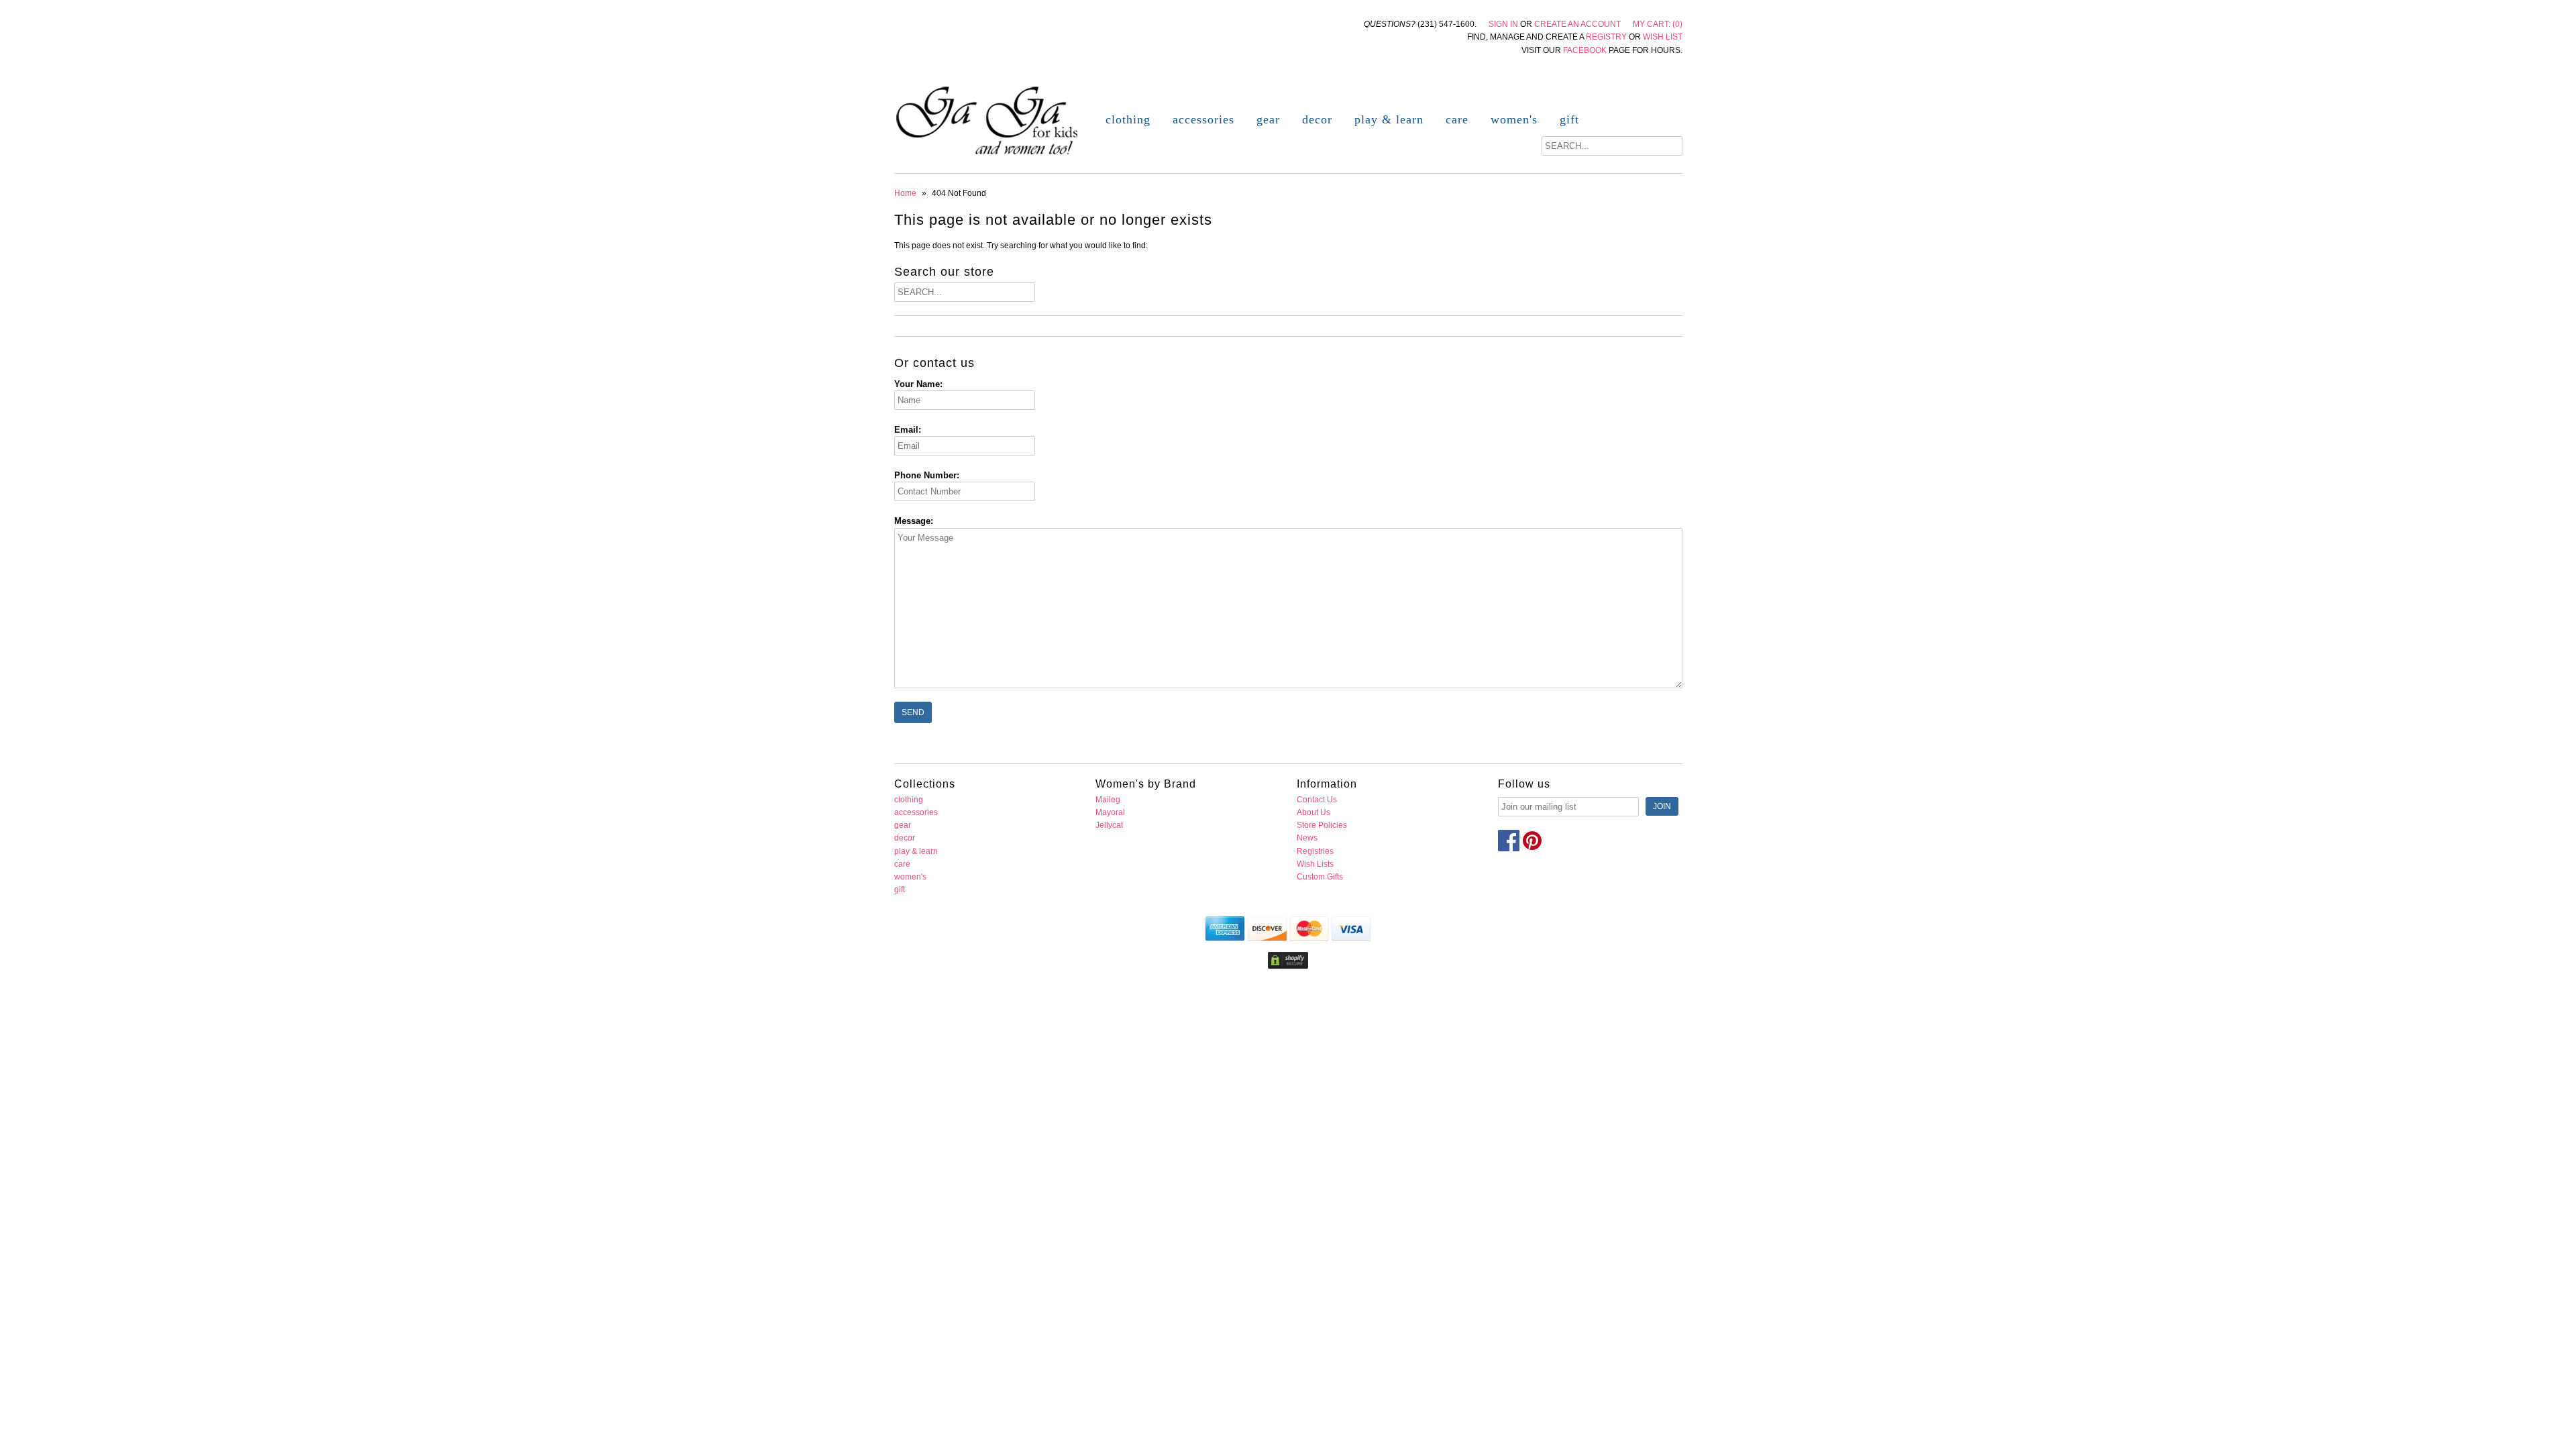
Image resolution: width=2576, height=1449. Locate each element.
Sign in (1503, 24)
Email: (908, 430)
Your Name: (918, 384)
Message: (914, 521)
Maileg (1108, 800)
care (1457, 119)
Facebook (1585, 50)
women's (1514, 119)
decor (1317, 119)
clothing (1128, 119)
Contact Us (1317, 800)
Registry (1606, 37)
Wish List (1663, 37)
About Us (1313, 812)
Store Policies (1322, 825)
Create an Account (1577, 24)
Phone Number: (927, 475)
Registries (1315, 851)
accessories (1203, 119)
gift (1569, 119)
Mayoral (1110, 812)
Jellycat (1109, 825)
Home (905, 193)
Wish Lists (1315, 864)
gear (1268, 119)
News (1307, 838)
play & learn (1389, 119)
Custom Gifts (1320, 877)
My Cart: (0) (1658, 24)
